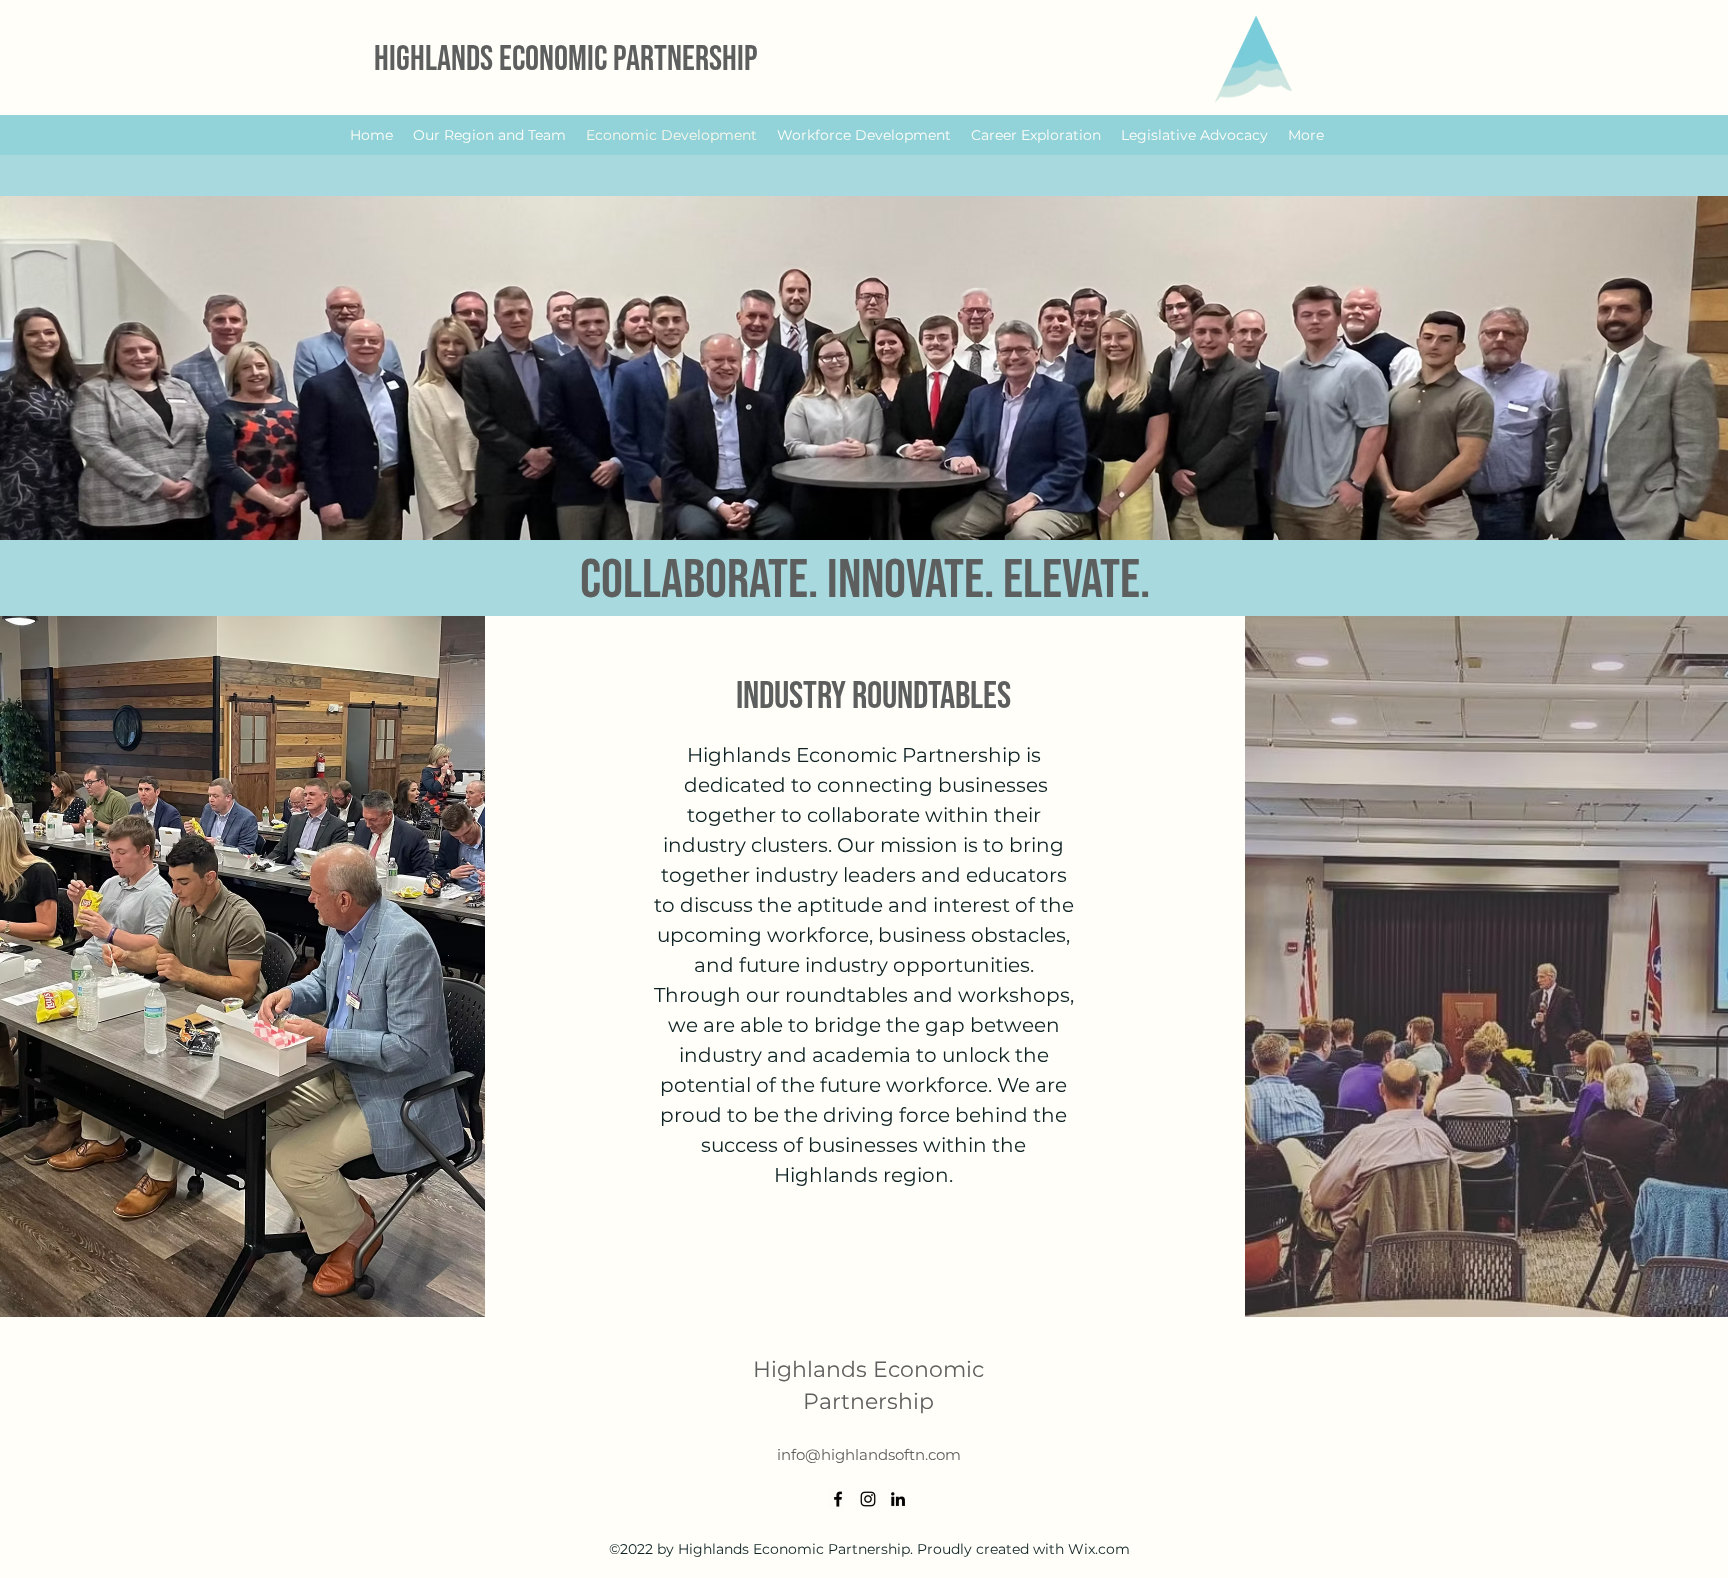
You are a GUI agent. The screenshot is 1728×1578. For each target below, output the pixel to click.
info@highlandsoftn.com (869, 1454)
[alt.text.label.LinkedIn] (898, 1499)
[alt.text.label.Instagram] (868, 1499)
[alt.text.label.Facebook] (838, 1499)
